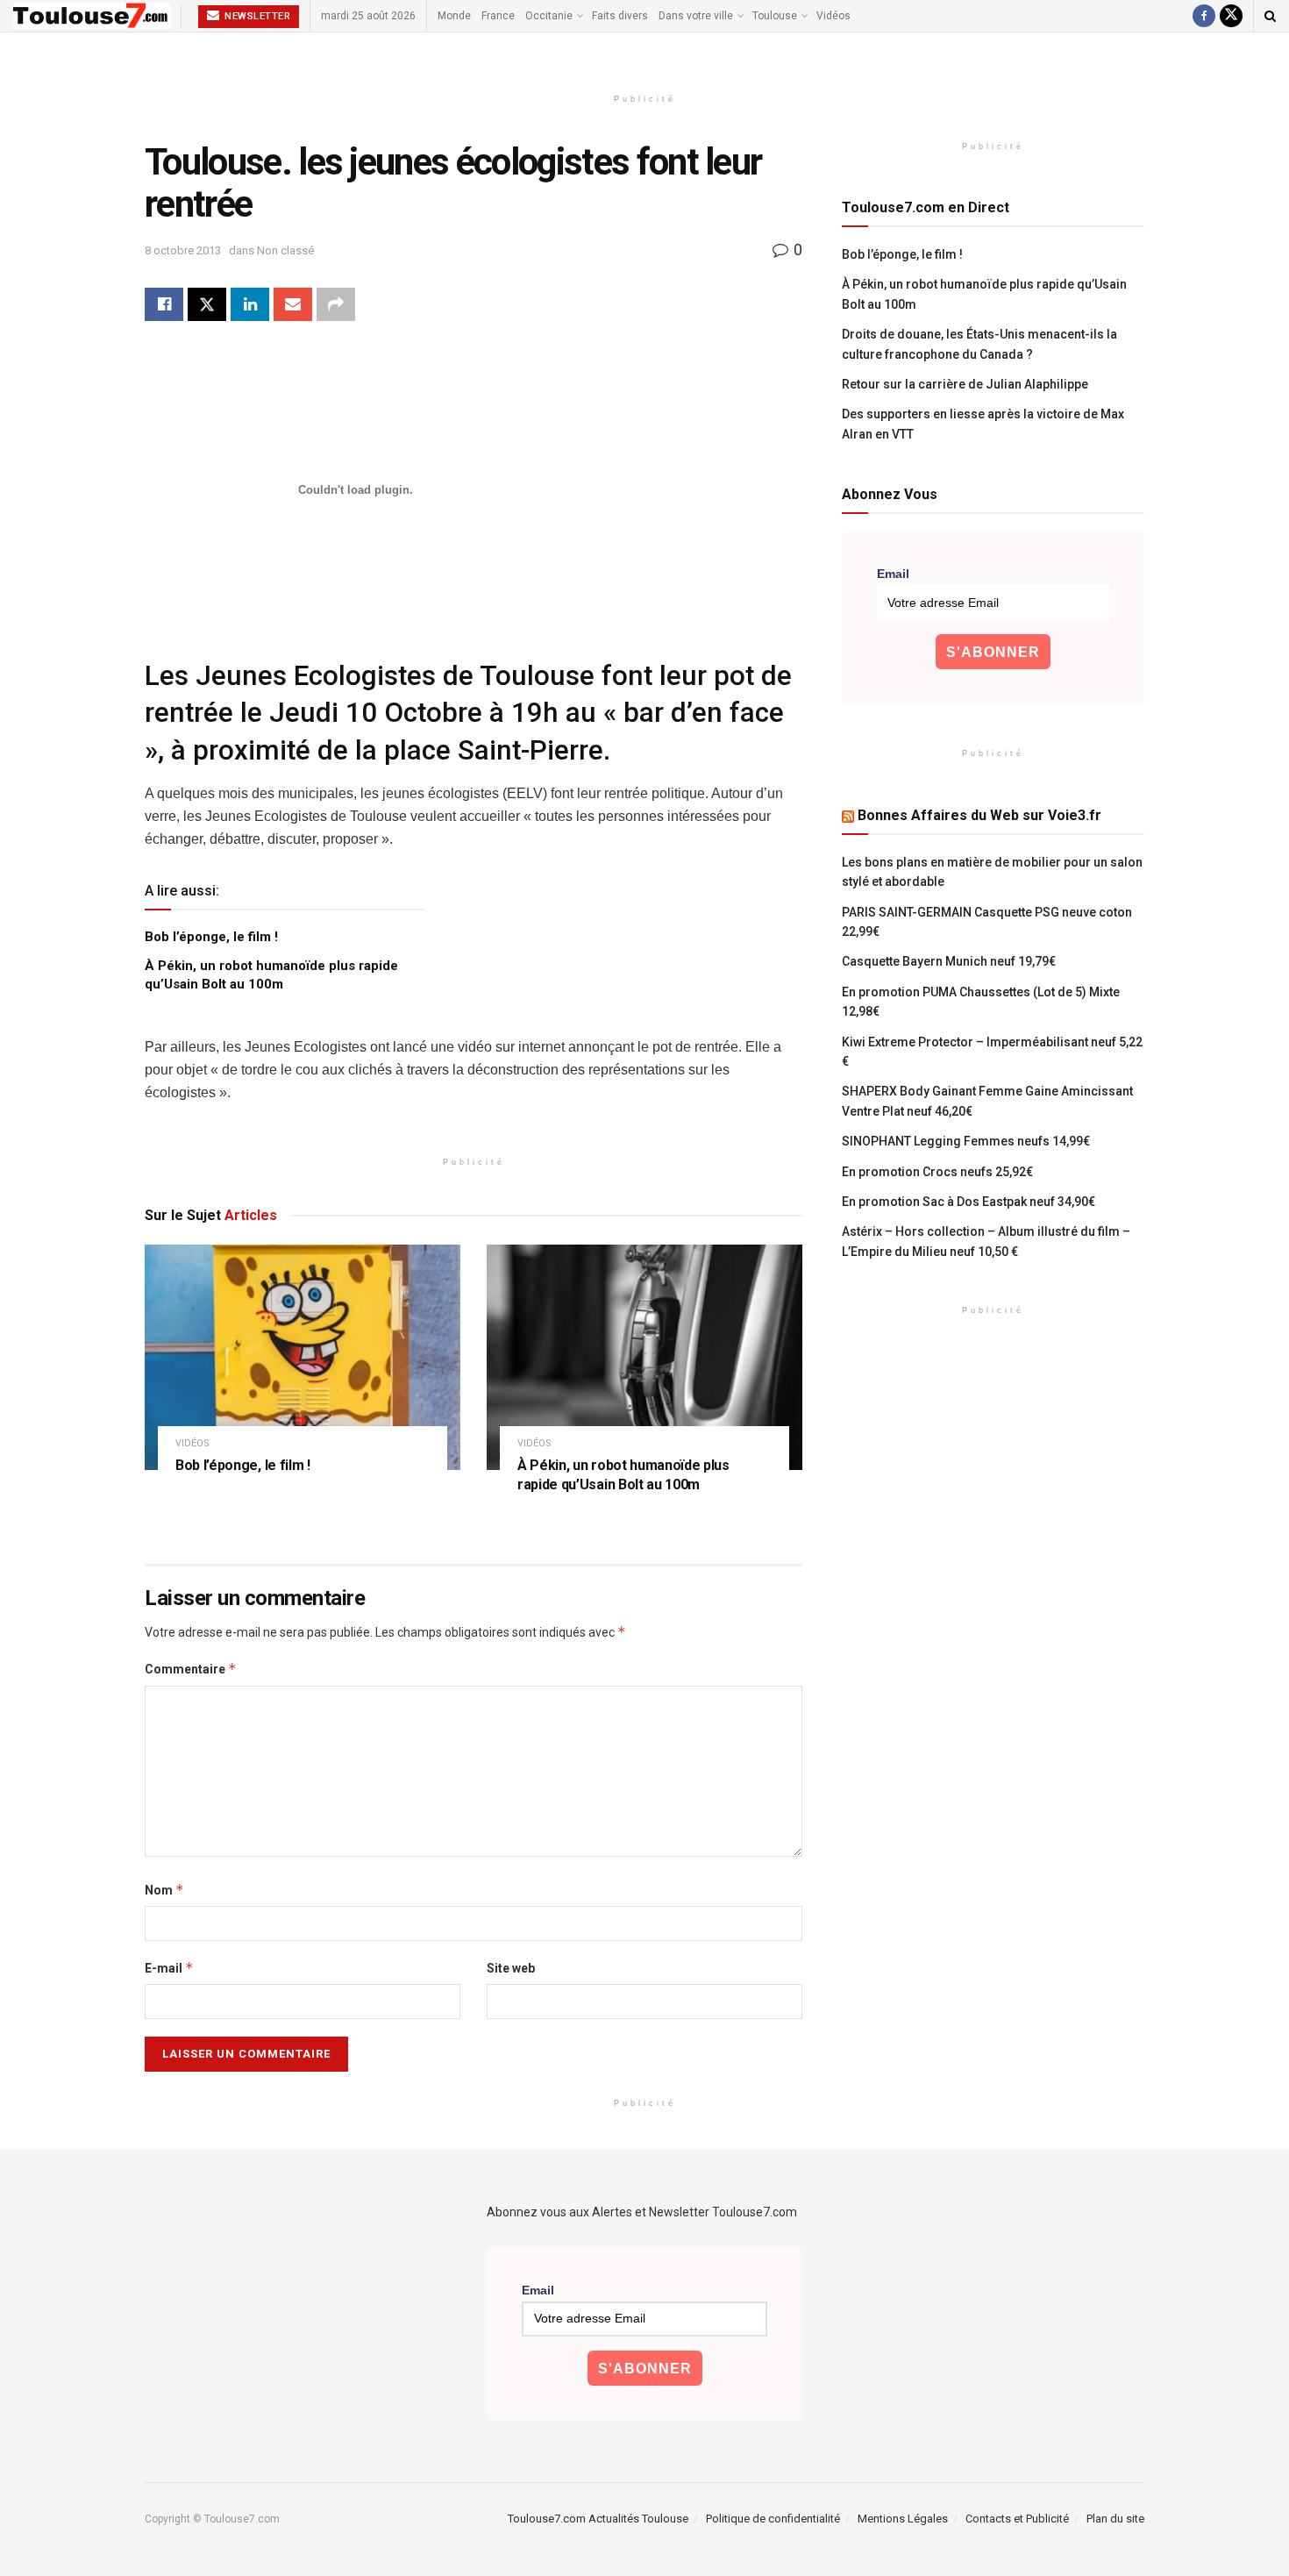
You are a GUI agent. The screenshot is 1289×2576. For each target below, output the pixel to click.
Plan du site (1115, 2519)
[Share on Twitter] (207, 304)
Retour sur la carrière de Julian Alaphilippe (965, 384)
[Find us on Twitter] (1231, 16)
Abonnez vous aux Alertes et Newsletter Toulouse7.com (642, 2212)
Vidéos (833, 16)
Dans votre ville (696, 16)
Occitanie (549, 16)
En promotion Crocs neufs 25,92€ (937, 1172)
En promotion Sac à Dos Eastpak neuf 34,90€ (969, 1202)
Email (893, 574)
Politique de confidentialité (773, 2519)
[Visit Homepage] (92, 16)
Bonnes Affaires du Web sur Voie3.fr (979, 815)
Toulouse (775, 16)
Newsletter (256, 16)
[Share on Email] (293, 304)
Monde (454, 16)
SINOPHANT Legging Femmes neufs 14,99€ (966, 1141)
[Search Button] (1270, 16)
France (498, 16)
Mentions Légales (903, 2519)
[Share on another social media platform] (336, 304)
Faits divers (620, 16)
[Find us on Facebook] (1204, 16)
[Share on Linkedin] (250, 304)
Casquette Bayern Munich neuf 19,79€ (949, 961)
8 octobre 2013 (183, 250)
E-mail (169, 1968)
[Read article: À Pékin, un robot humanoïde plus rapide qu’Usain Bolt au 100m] (644, 1357)
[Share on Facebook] (164, 304)
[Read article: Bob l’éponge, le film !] (303, 1357)
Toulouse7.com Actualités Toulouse (598, 2519)
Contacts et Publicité (1017, 2519)
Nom (164, 1890)
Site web (511, 1968)
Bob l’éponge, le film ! (211, 937)
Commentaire (191, 1669)
